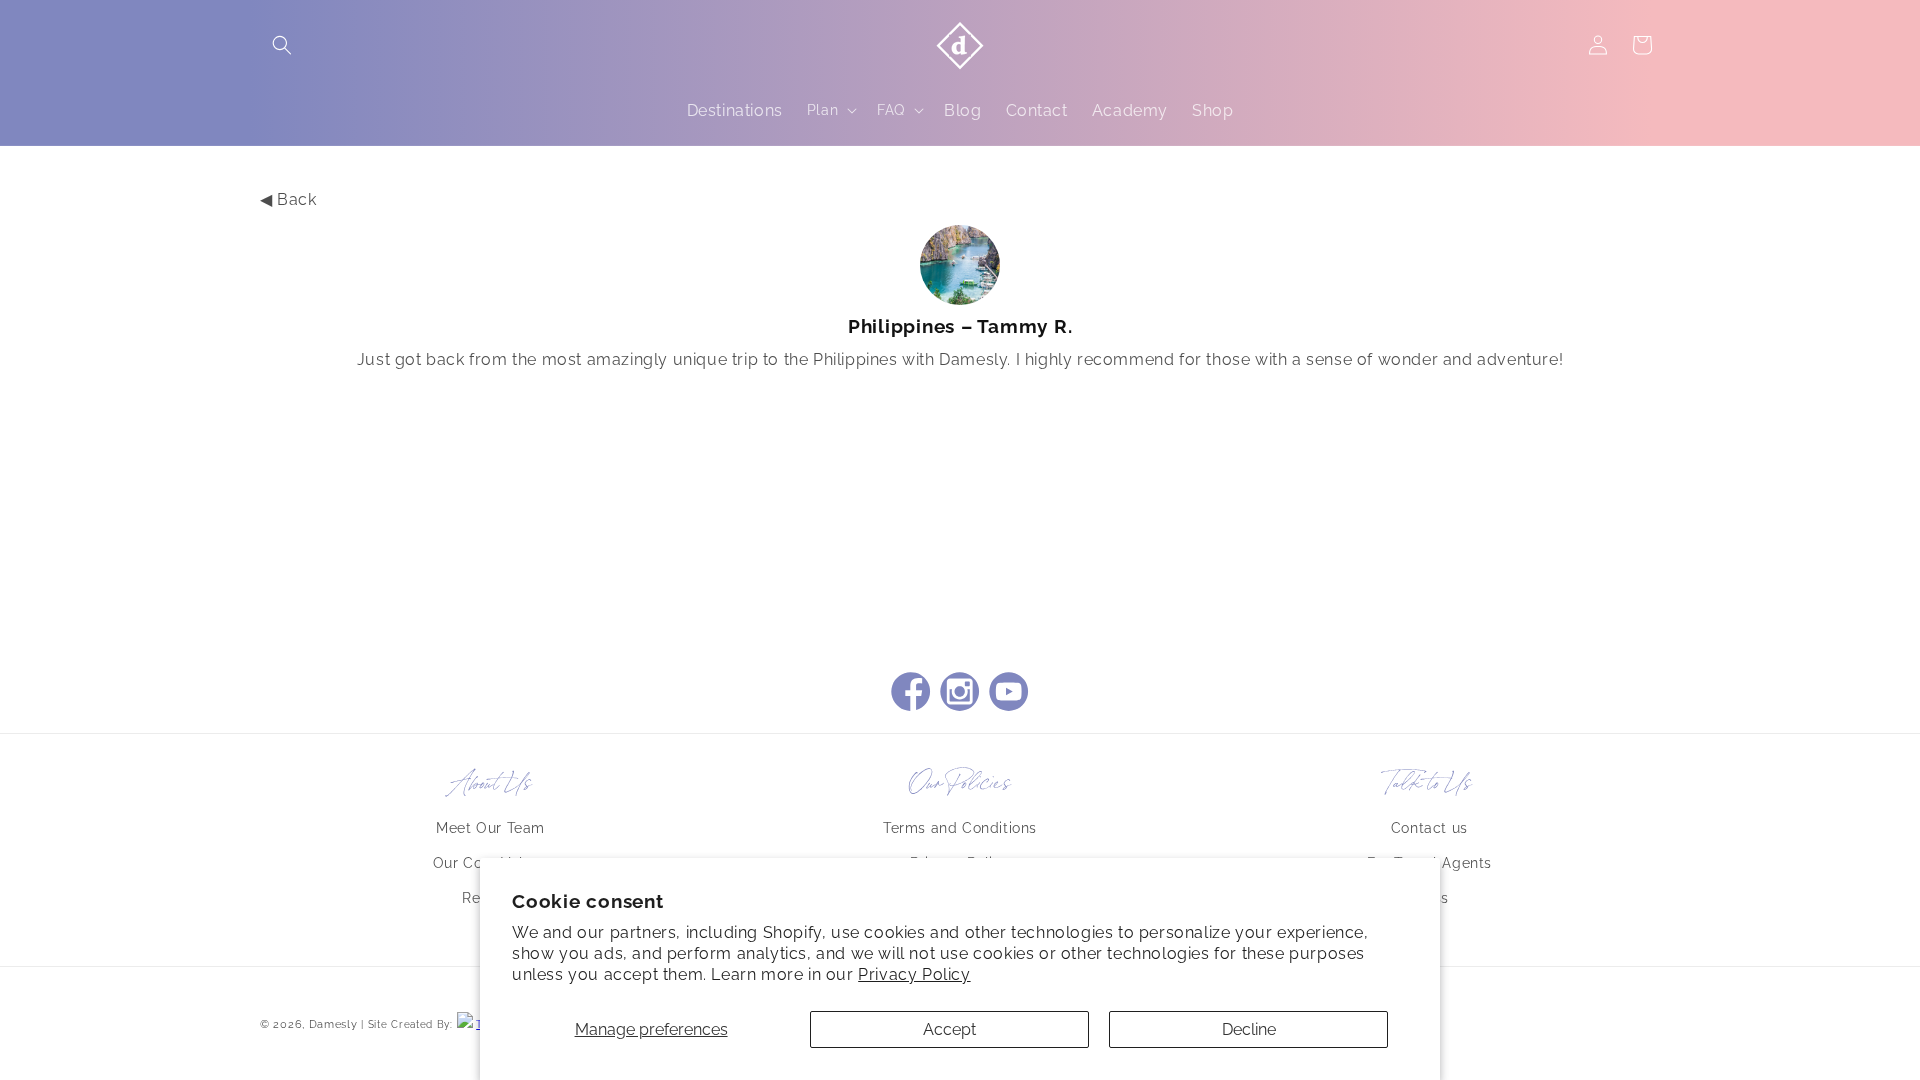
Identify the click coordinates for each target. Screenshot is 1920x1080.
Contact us (1429, 828)
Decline (1249, 1029)
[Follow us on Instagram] (960, 693)
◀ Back (288, 199)
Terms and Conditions (960, 828)
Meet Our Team (490, 828)
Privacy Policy (914, 974)
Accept (949, 1029)
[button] (282, 45)
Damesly (333, 1024)
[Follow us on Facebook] (911, 693)
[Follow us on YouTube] (1009, 693)
